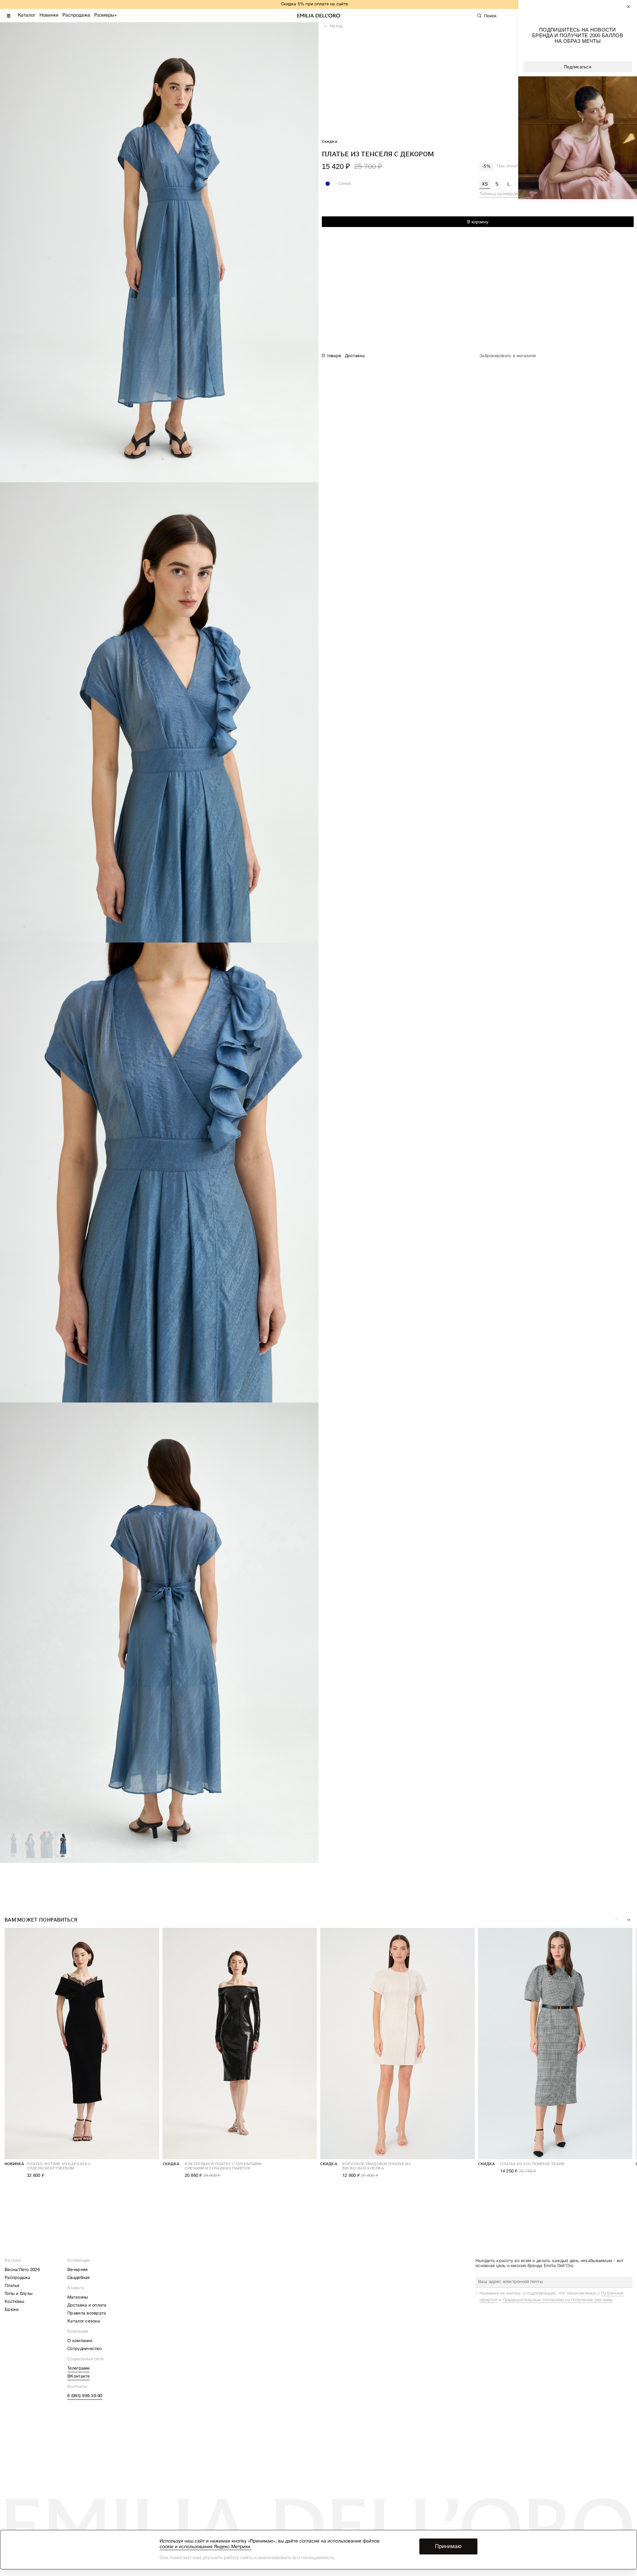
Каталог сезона (84, 2321)
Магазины (78, 2298)
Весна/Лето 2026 (22, 2270)
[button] (628, 1920)
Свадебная (78, 2278)
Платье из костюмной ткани (532, 2164)
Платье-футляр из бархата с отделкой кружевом (59, 2166)
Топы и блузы (19, 2294)
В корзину (478, 222)
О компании (80, 2341)
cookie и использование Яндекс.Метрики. (206, 2547)
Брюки (12, 2310)
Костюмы (14, 2302)
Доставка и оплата (87, 2306)
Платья (12, 2286)
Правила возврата (87, 2313)
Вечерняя (77, 2270)
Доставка (355, 356)
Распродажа (76, 15)
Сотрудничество (84, 2349)
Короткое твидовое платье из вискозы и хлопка (377, 2166)
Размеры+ (106, 15)
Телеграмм (78, 2369)
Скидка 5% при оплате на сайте (315, 4)
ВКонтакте (78, 2377)
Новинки (49, 15)
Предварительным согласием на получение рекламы (558, 2300)
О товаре (331, 356)
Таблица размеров (499, 194)
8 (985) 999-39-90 (85, 2396)
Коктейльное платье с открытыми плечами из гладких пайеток (223, 2166)
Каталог (27, 15)
